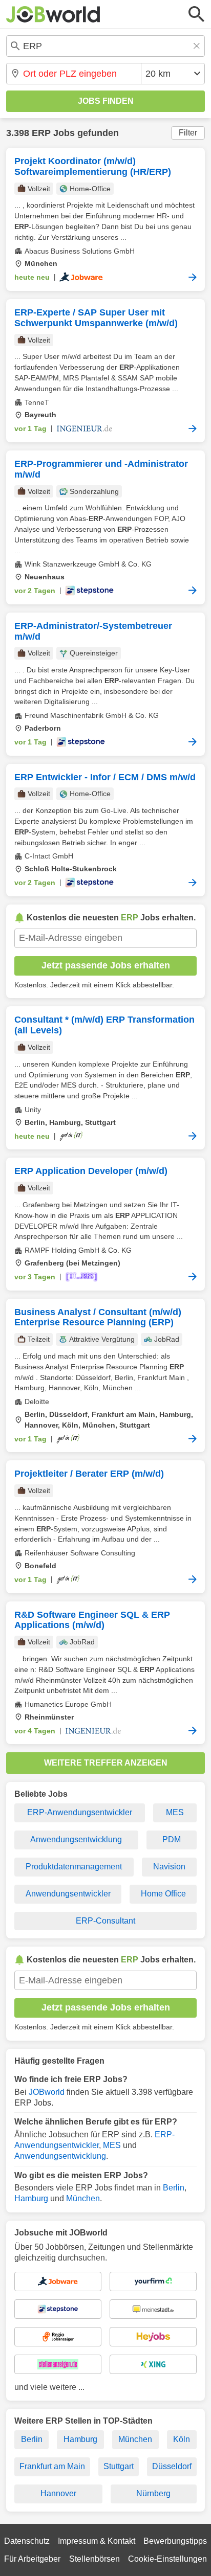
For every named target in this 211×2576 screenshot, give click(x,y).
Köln (182, 2439)
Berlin (174, 2188)
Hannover (58, 2493)
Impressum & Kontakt (97, 2541)
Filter (188, 133)
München (83, 2198)
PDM (172, 1839)
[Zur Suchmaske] (197, 14)
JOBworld (47, 2092)
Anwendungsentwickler (68, 1894)
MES (175, 1812)
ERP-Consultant (105, 1921)
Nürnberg (153, 2493)
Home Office (163, 1894)
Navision (169, 1867)
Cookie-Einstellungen (167, 2559)
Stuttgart (119, 2466)
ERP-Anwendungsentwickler (80, 1812)
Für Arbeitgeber (32, 2559)
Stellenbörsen (94, 2559)
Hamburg (31, 2198)
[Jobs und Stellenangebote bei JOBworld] (53, 14)
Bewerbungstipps (175, 2541)
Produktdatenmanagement (74, 1867)
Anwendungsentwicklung (76, 1839)
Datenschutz (27, 2541)
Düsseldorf (172, 2466)
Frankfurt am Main (52, 2466)
